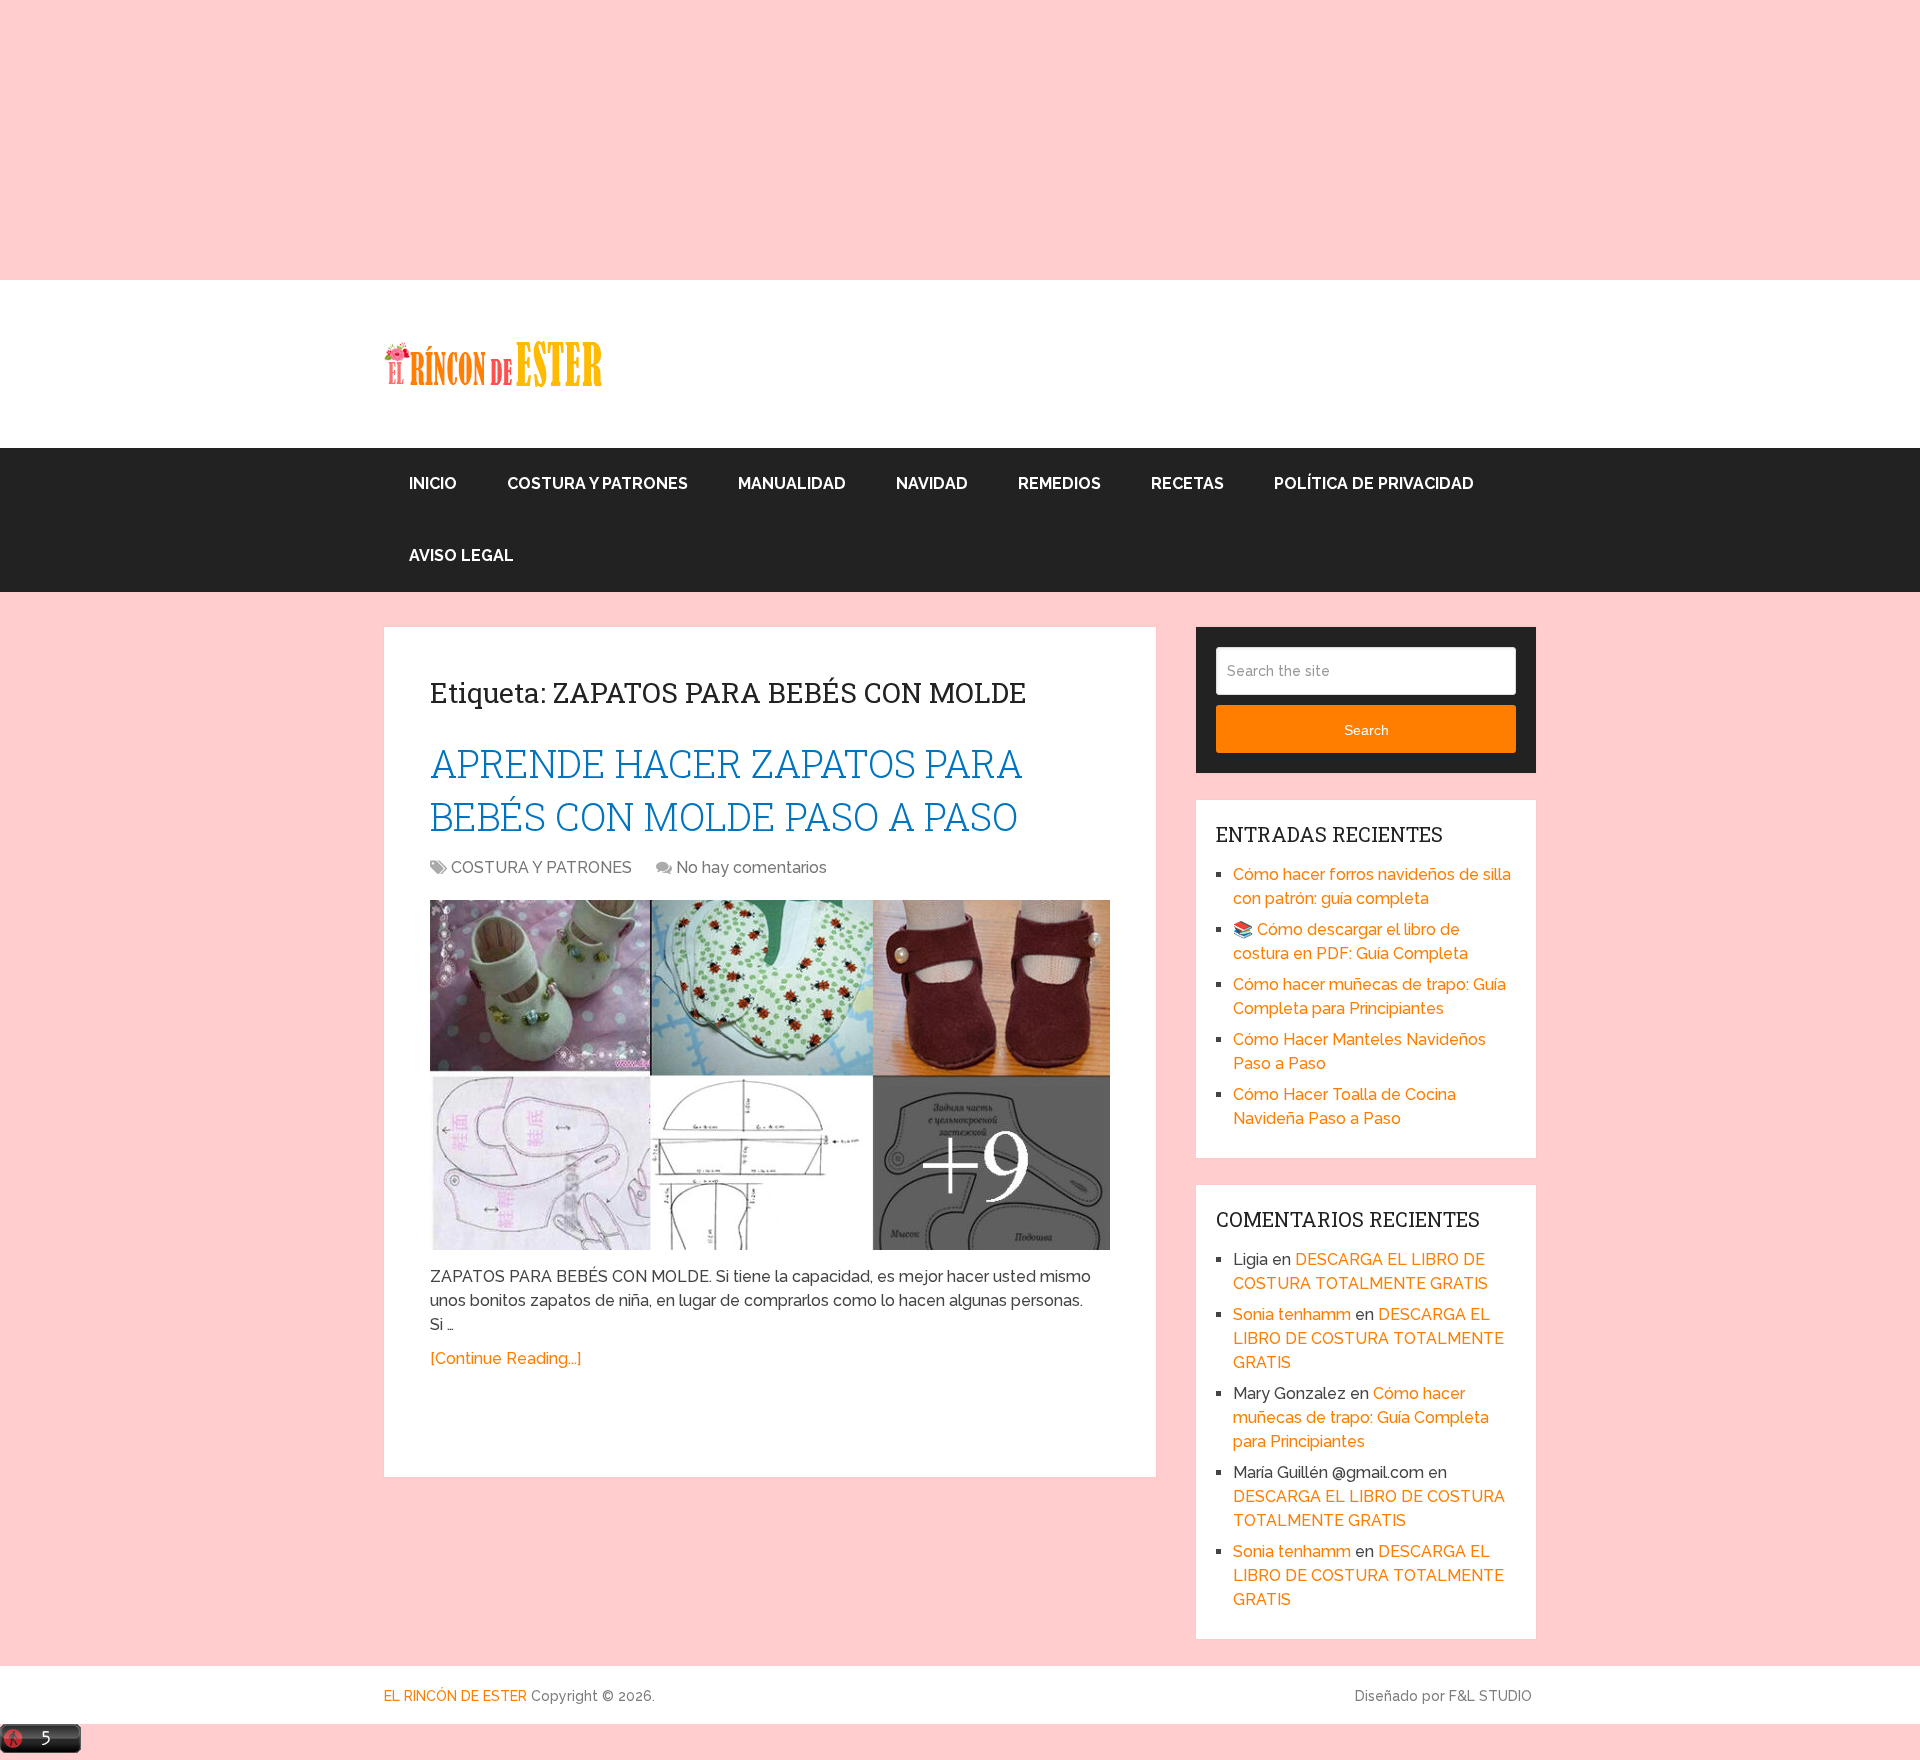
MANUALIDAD (792, 483)
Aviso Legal (461, 555)
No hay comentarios (751, 867)
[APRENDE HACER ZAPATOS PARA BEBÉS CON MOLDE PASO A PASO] (770, 1075)
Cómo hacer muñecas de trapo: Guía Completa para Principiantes (1361, 1417)
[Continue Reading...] (505, 1358)
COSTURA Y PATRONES (597, 483)
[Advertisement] (600, 140)
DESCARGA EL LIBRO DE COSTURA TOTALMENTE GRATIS (1368, 1338)
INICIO (433, 483)
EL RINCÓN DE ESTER (455, 1696)
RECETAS (1187, 483)
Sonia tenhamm (1292, 1314)
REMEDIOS (1059, 483)
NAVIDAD (932, 483)
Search (1366, 730)
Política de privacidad (1374, 483)
